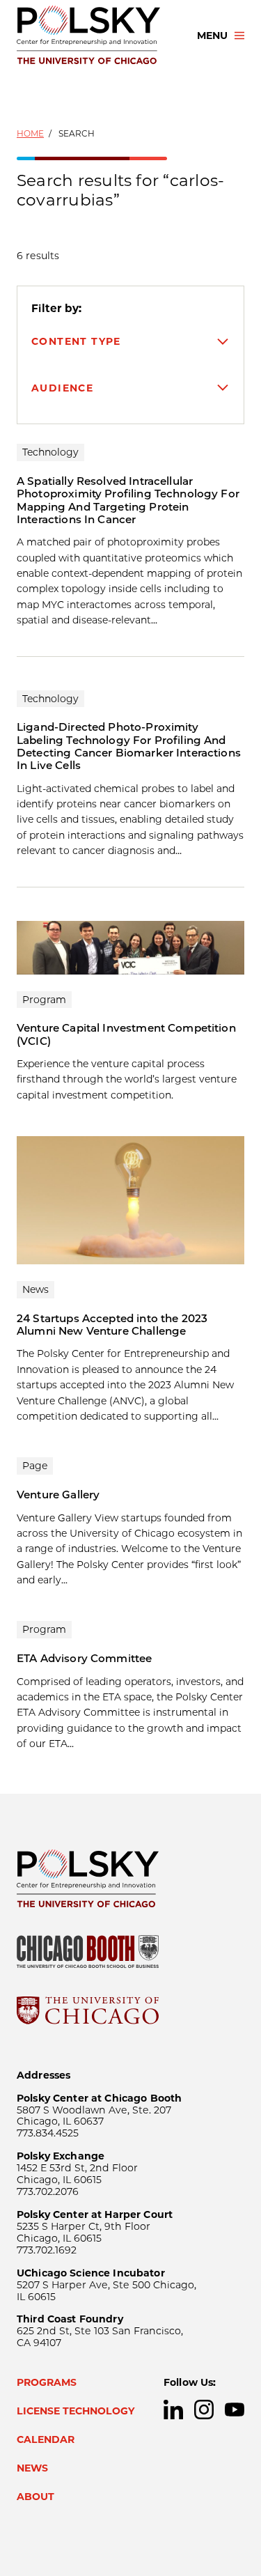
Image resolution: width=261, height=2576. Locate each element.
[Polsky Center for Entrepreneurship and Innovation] (94, 36)
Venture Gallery (58, 1495)
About (35, 2497)
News (32, 2468)
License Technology (76, 2411)
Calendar (46, 2439)
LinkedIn (173, 2410)
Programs (47, 2382)
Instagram (204, 2410)
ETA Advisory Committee (84, 1658)
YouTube (235, 2410)
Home (30, 133)
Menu (212, 36)
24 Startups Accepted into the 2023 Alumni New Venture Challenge (112, 1325)
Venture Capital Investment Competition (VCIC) (126, 1034)
